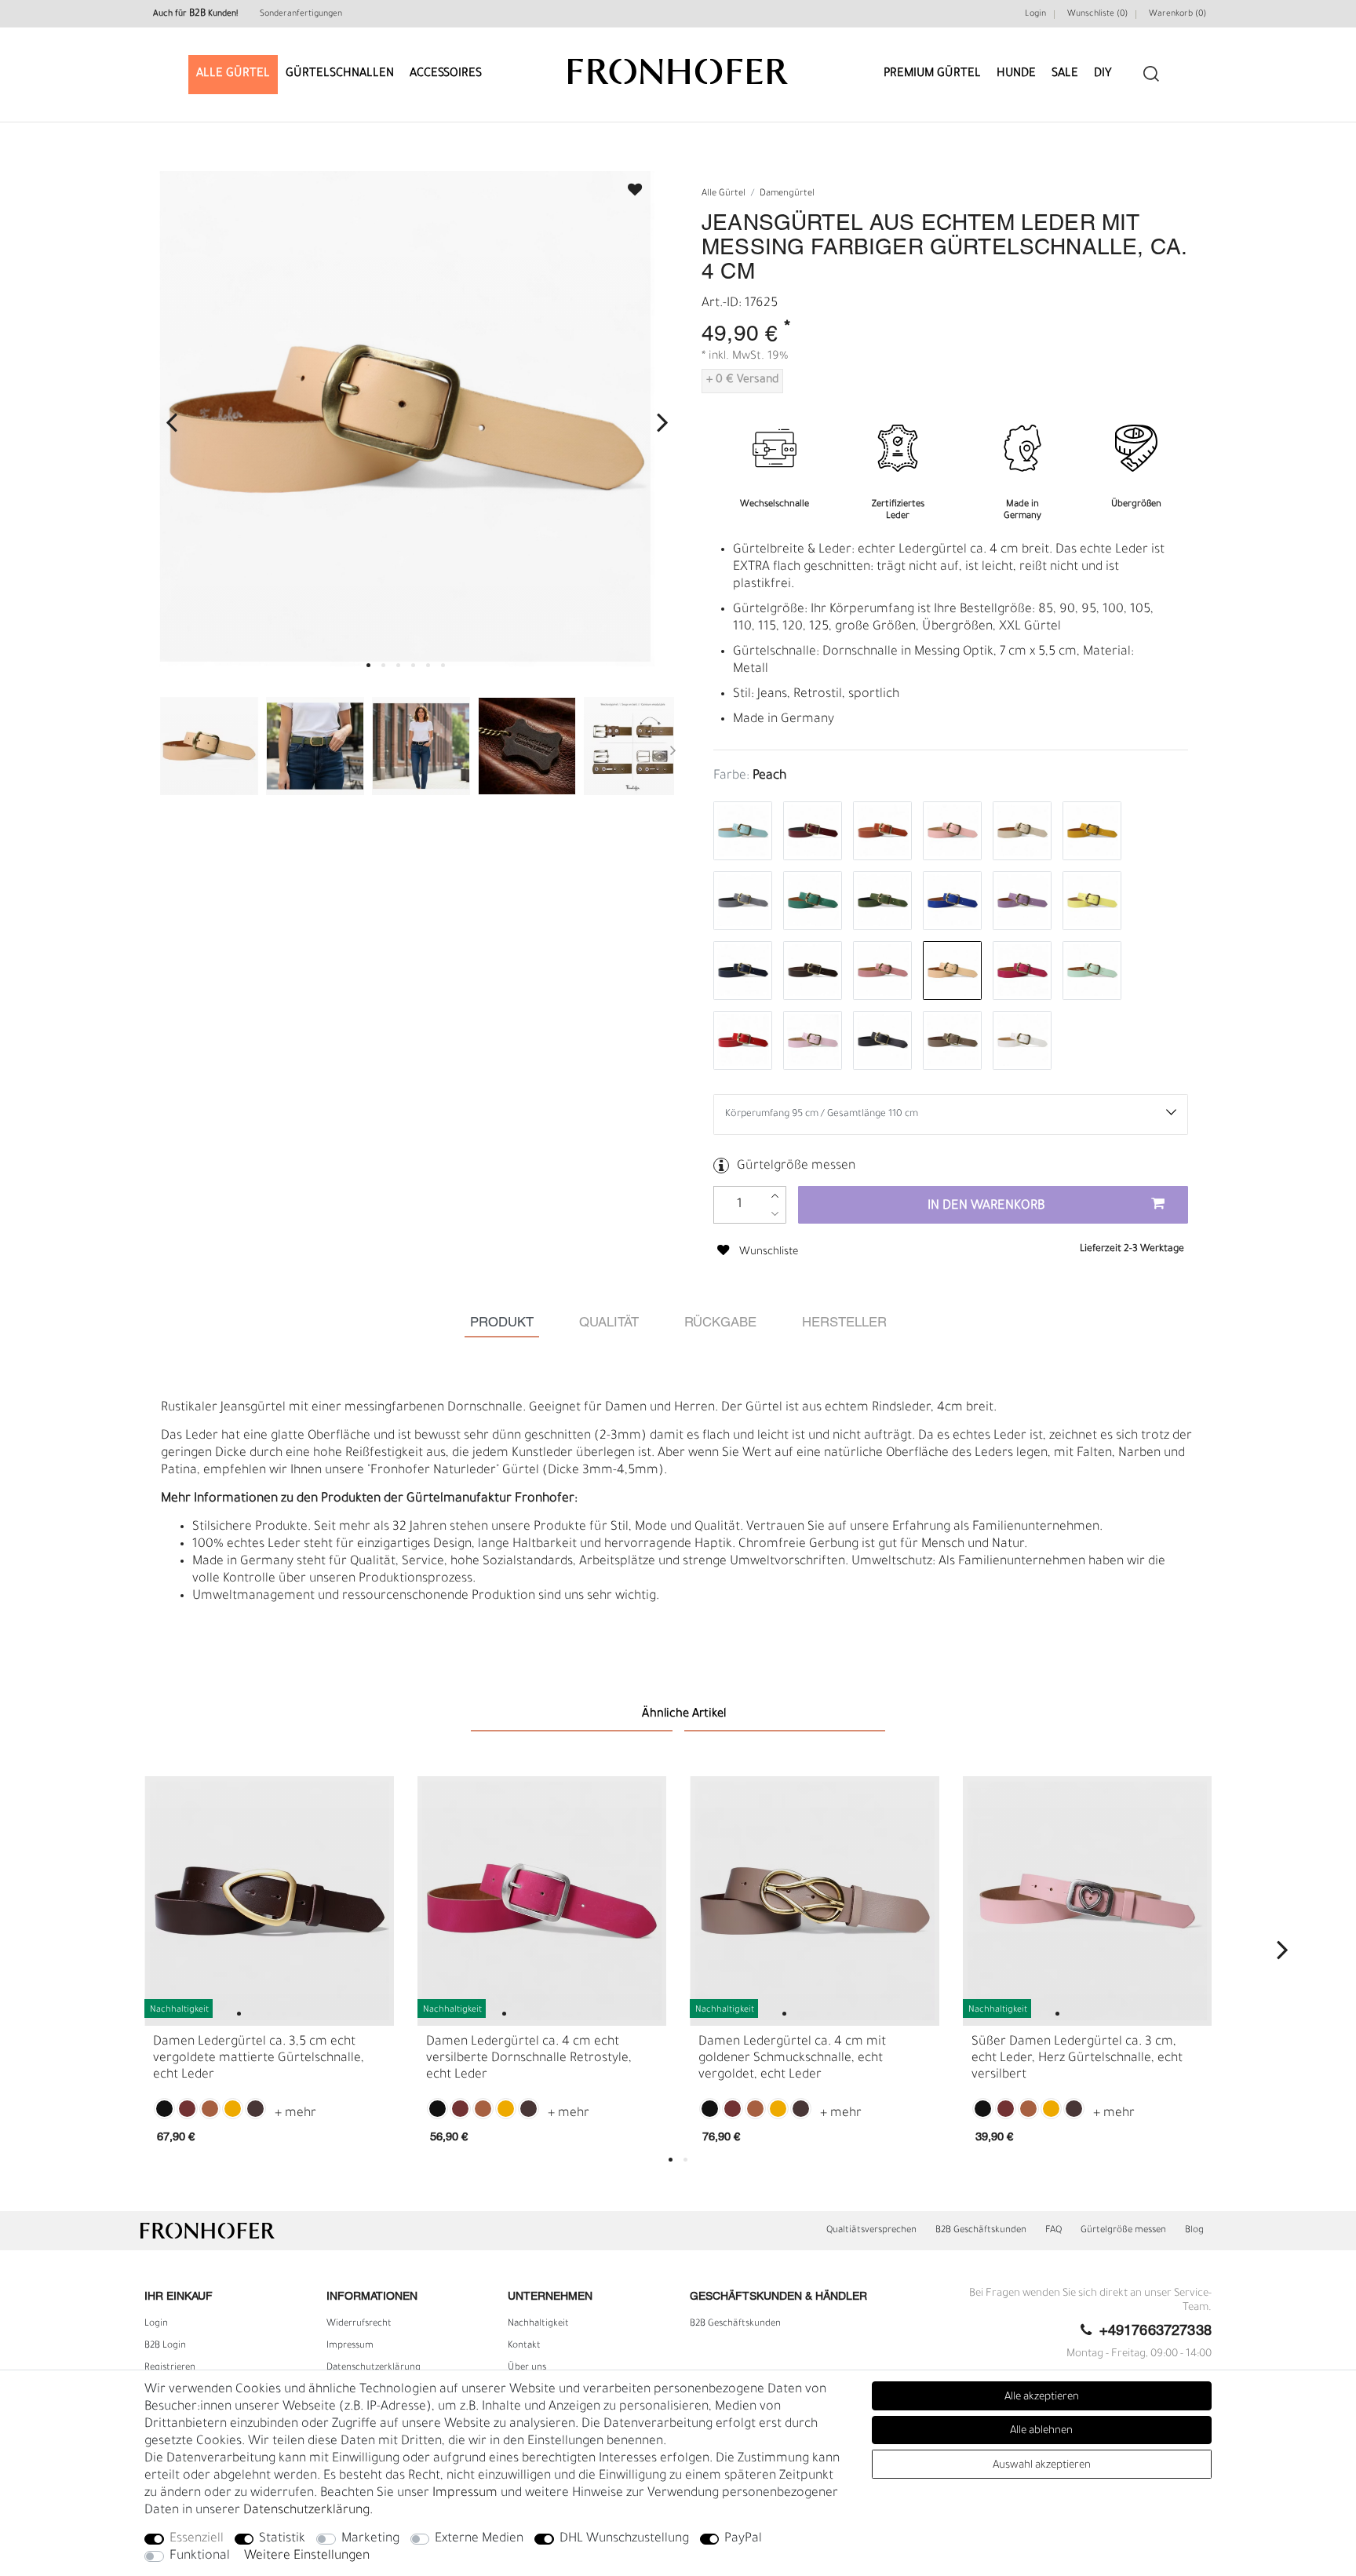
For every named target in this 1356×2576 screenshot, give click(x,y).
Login (1035, 14)
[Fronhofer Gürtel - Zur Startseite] (678, 64)
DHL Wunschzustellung (624, 2539)
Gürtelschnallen (340, 74)
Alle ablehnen (1041, 2431)
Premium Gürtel (932, 74)
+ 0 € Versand (742, 381)
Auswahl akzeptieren (1042, 2466)
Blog (1194, 2231)
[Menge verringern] (775, 1214)
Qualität (609, 1323)
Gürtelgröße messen (796, 1166)
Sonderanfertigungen (301, 14)
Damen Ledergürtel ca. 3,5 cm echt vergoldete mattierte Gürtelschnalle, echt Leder (259, 2059)
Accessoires (446, 74)
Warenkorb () (1177, 14)
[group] (269, 1901)
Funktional (200, 2556)
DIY (1103, 74)
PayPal (743, 2539)
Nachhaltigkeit (538, 2324)
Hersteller (844, 1323)
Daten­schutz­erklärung (374, 2368)
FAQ (1053, 2231)
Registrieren (170, 2368)
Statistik (282, 2539)
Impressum (350, 2346)
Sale (1065, 74)
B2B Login (165, 2346)
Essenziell (197, 2539)
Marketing (370, 2539)
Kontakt (524, 2346)
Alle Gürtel (233, 74)
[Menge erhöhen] (775, 1196)
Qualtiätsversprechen (871, 2231)
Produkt (502, 1323)
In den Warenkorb (986, 1206)
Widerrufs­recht (359, 2324)
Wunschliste (628, 185)
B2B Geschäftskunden (981, 2231)
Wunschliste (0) (1097, 14)
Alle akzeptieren (1042, 2397)
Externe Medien (479, 2539)
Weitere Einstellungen (307, 2556)
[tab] (502, 1323)
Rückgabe (720, 1323)
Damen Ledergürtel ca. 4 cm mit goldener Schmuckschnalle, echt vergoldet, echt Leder (792, 2059)
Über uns (527, 2368)
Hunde (1016, 74)
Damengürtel (787, 194)
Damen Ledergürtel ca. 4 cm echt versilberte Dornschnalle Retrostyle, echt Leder (529, 2059)
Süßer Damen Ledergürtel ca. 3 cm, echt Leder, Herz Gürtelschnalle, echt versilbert (1077, 2059)
